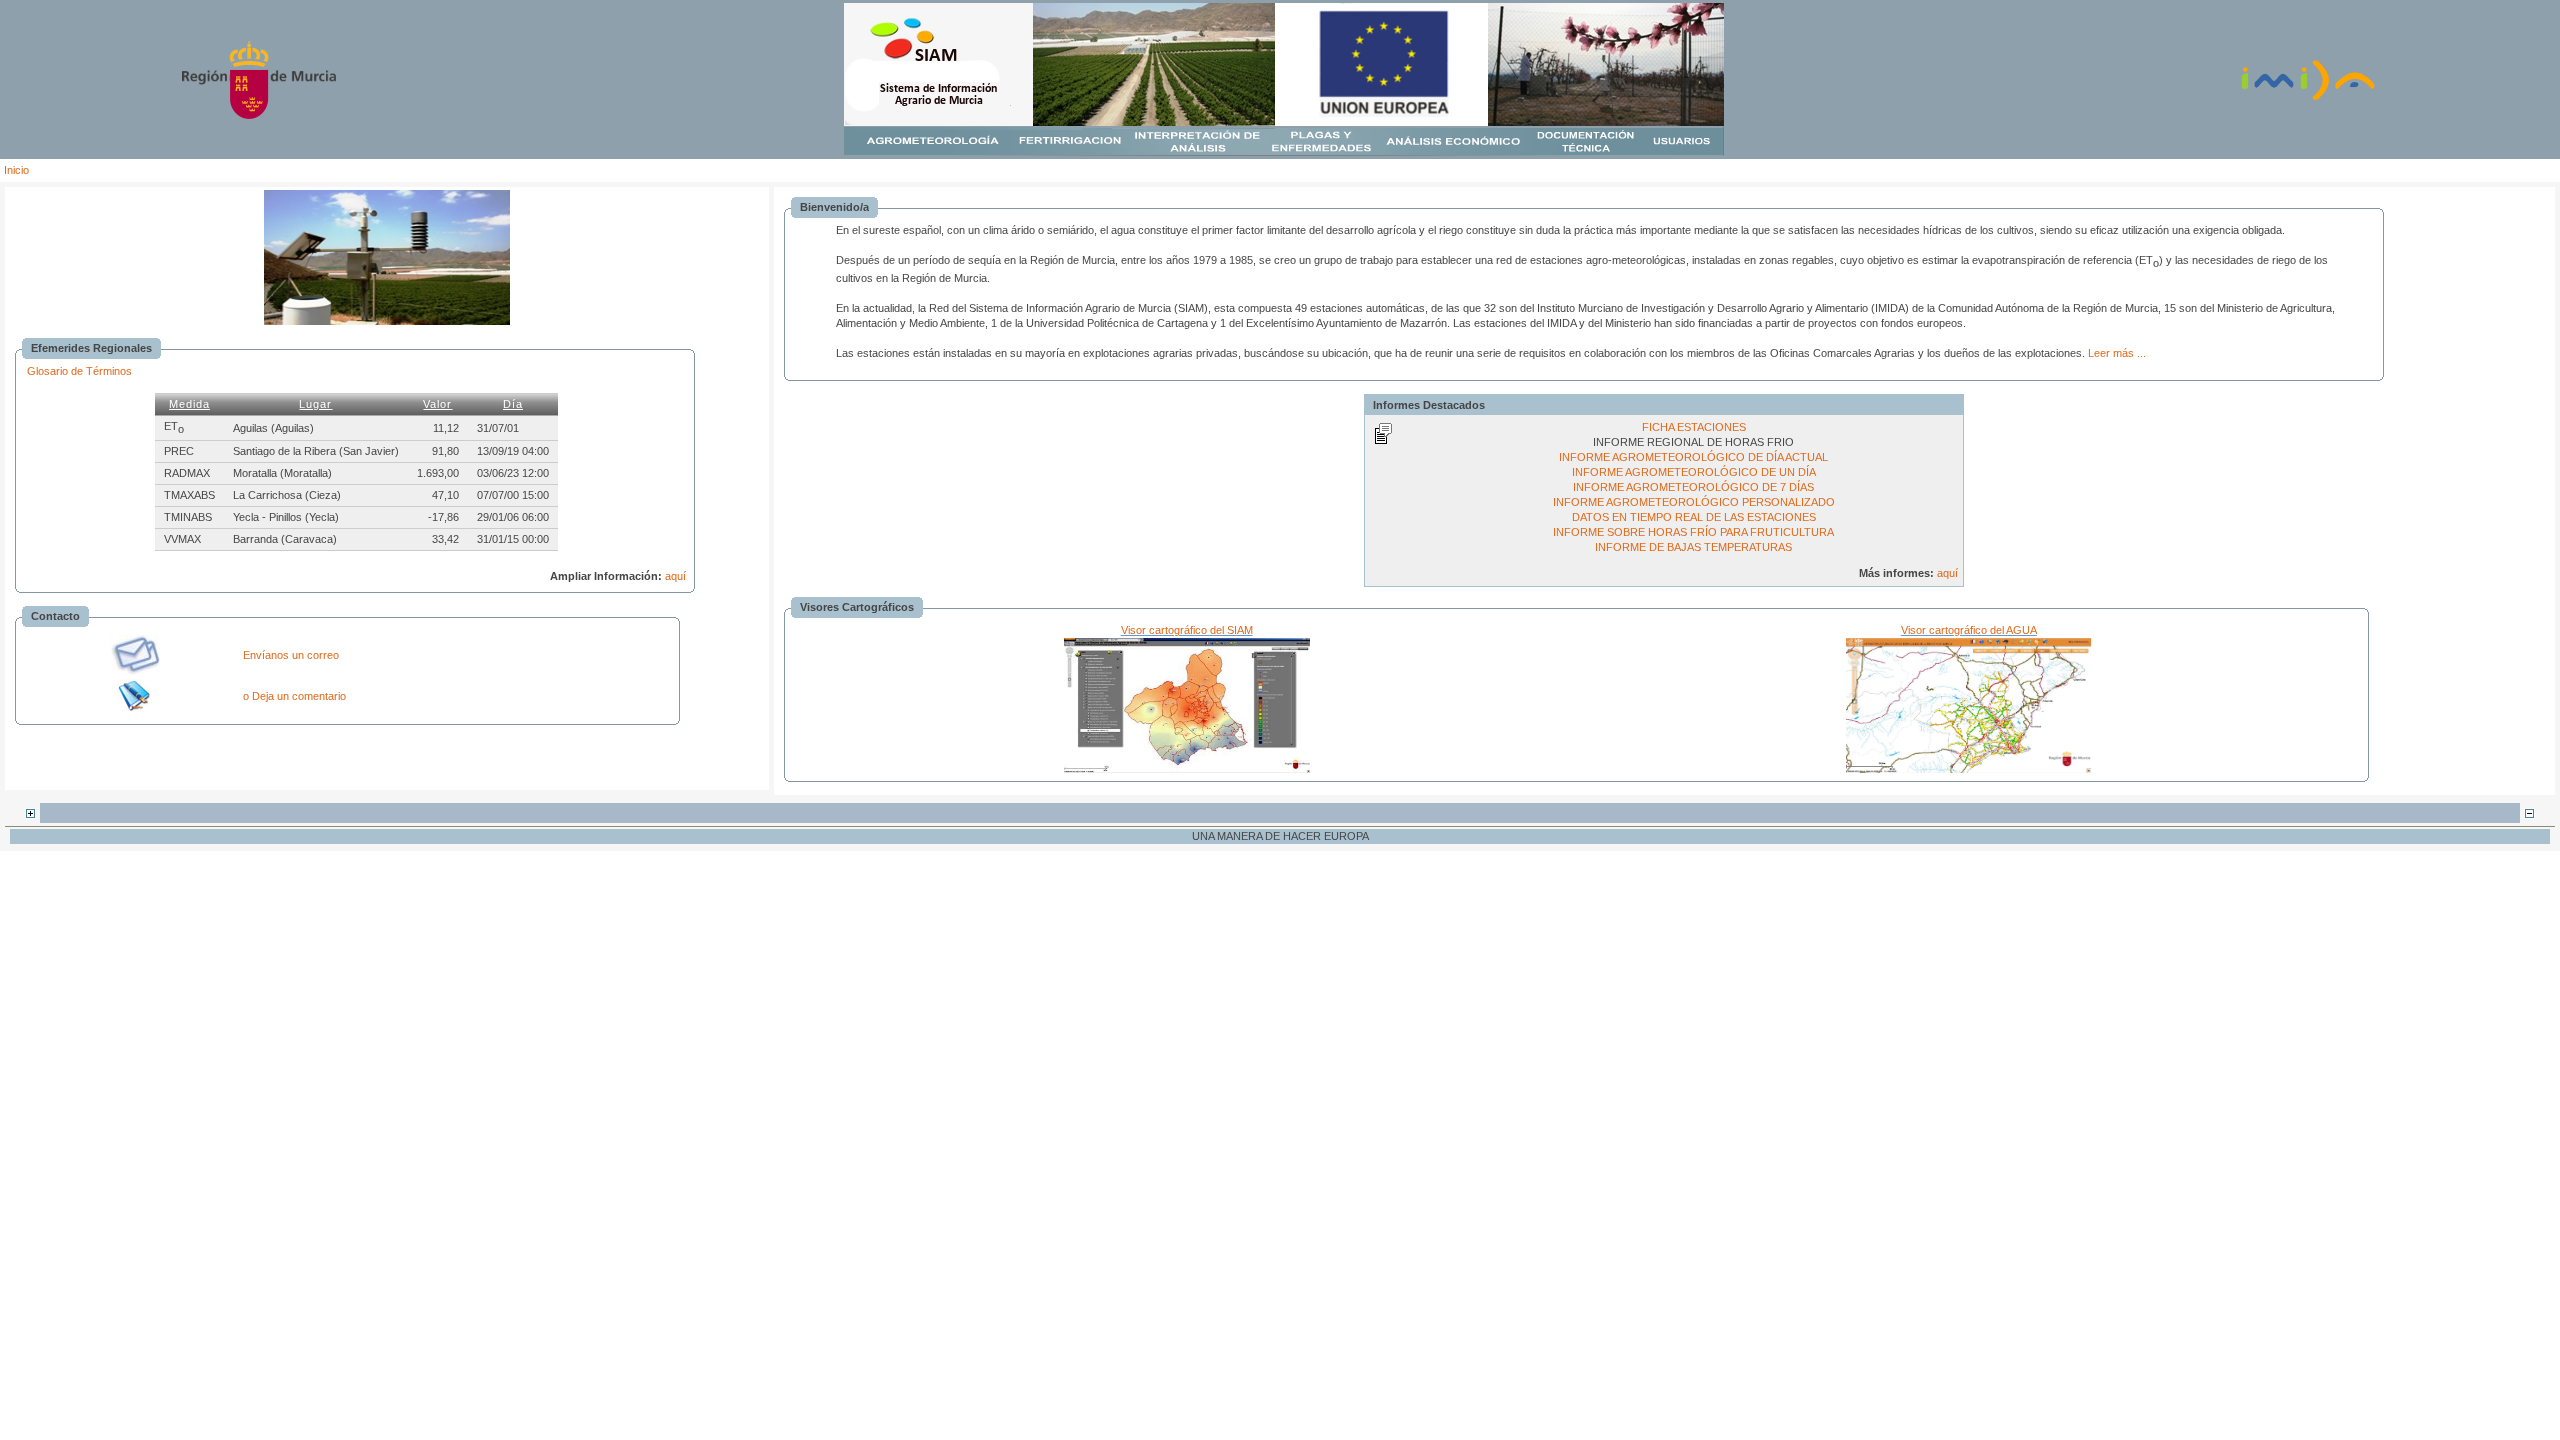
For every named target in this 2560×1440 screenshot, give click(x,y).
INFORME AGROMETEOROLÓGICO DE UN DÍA (1694, 472)
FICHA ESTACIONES (1694, 427)
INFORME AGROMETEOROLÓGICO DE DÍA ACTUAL (1693, 457)
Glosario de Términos (79, 371)
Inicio (16, 170)
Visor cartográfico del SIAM (1187, 630)
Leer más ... (2117, 353)
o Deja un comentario (294, 696)
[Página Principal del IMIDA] (2308, 98)
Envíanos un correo (291, 655)
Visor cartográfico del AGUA (1969, 630)
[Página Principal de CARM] (259, 115)
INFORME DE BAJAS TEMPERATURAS (1693, 547)
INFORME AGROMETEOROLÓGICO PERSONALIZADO (1694, 502)
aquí (675, 576)
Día (513, 404)
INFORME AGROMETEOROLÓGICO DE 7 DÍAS (1693, 487)
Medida (189, 404)
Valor (437, 404)
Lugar (315, 404)
